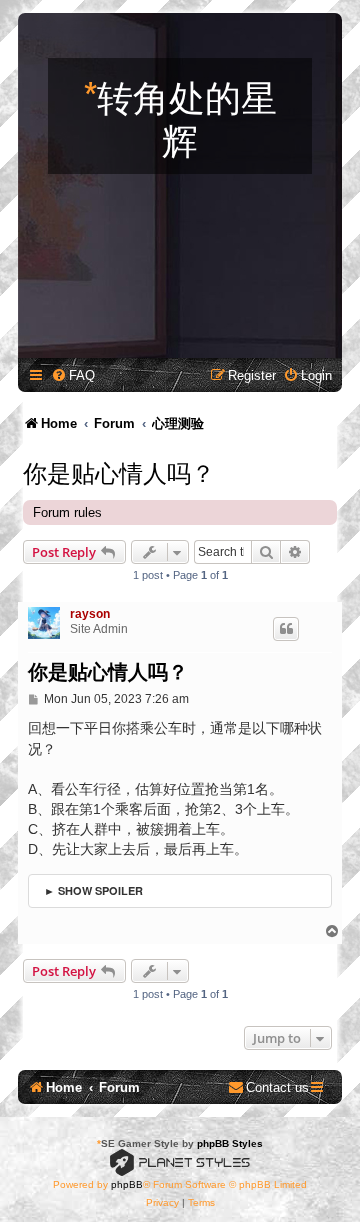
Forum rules (67, 512)
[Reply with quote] (286, 629)
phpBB (127, 1184)
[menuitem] (73, 375)
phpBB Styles (230, 1143)
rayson (90, 614)
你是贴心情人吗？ (119, 471)
